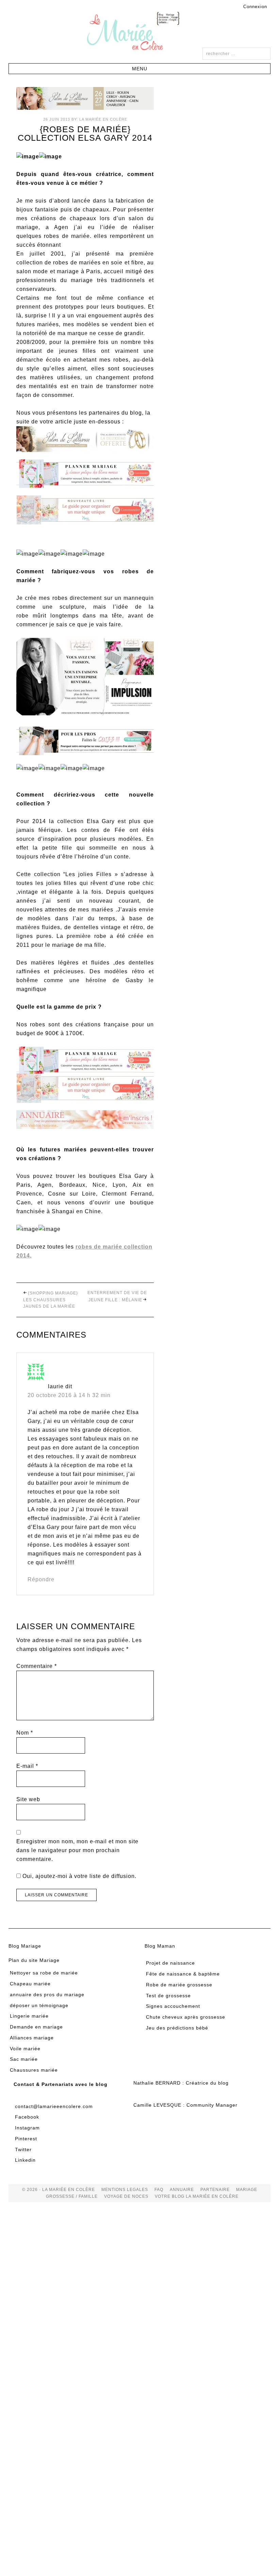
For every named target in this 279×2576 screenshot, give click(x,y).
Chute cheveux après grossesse (186, 2017)
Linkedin (25, 2160)
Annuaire (182, 2190)
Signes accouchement (173, 2006)
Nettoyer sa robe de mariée (44, 1973)
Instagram (27, 2128)
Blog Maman (160, 1946)
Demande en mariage (36, 2027)
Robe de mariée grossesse (179, 1985)
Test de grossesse (168, 1996)
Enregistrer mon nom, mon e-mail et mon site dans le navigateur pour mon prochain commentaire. (77, 1850)
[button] (140, 69)
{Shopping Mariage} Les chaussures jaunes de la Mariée (51, 1300)
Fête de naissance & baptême (183, 1974)
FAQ (159, 2190)
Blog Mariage (25, 1946)
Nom (25, 1733)
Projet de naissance (170, 1963)
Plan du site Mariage (34, 1960)
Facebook (27, 2117)
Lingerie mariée (29, 2016)
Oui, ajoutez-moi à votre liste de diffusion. (79, 1876)
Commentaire (37, 1666)
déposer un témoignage (39, 2005)
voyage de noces (126, 2196)
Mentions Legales (125, 2190)
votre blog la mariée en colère (197, 2196)
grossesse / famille (72, 2196)
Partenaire (215, 2190)
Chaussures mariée (34, 2070)
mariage (247, 2190)
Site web (28, 1799)
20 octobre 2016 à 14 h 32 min (69, 1395)
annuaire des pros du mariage (47, 1995)
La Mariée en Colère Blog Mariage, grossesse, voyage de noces (139, 32)
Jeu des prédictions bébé (177, 2028)
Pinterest (26, 2139)
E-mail (27, 1766)
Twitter (23, 2149)
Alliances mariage (32, 2038)
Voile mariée (25, 2049)
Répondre (41, 1579)
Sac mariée (24, 2059)
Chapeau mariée (30, 1984)
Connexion (255, 7)
